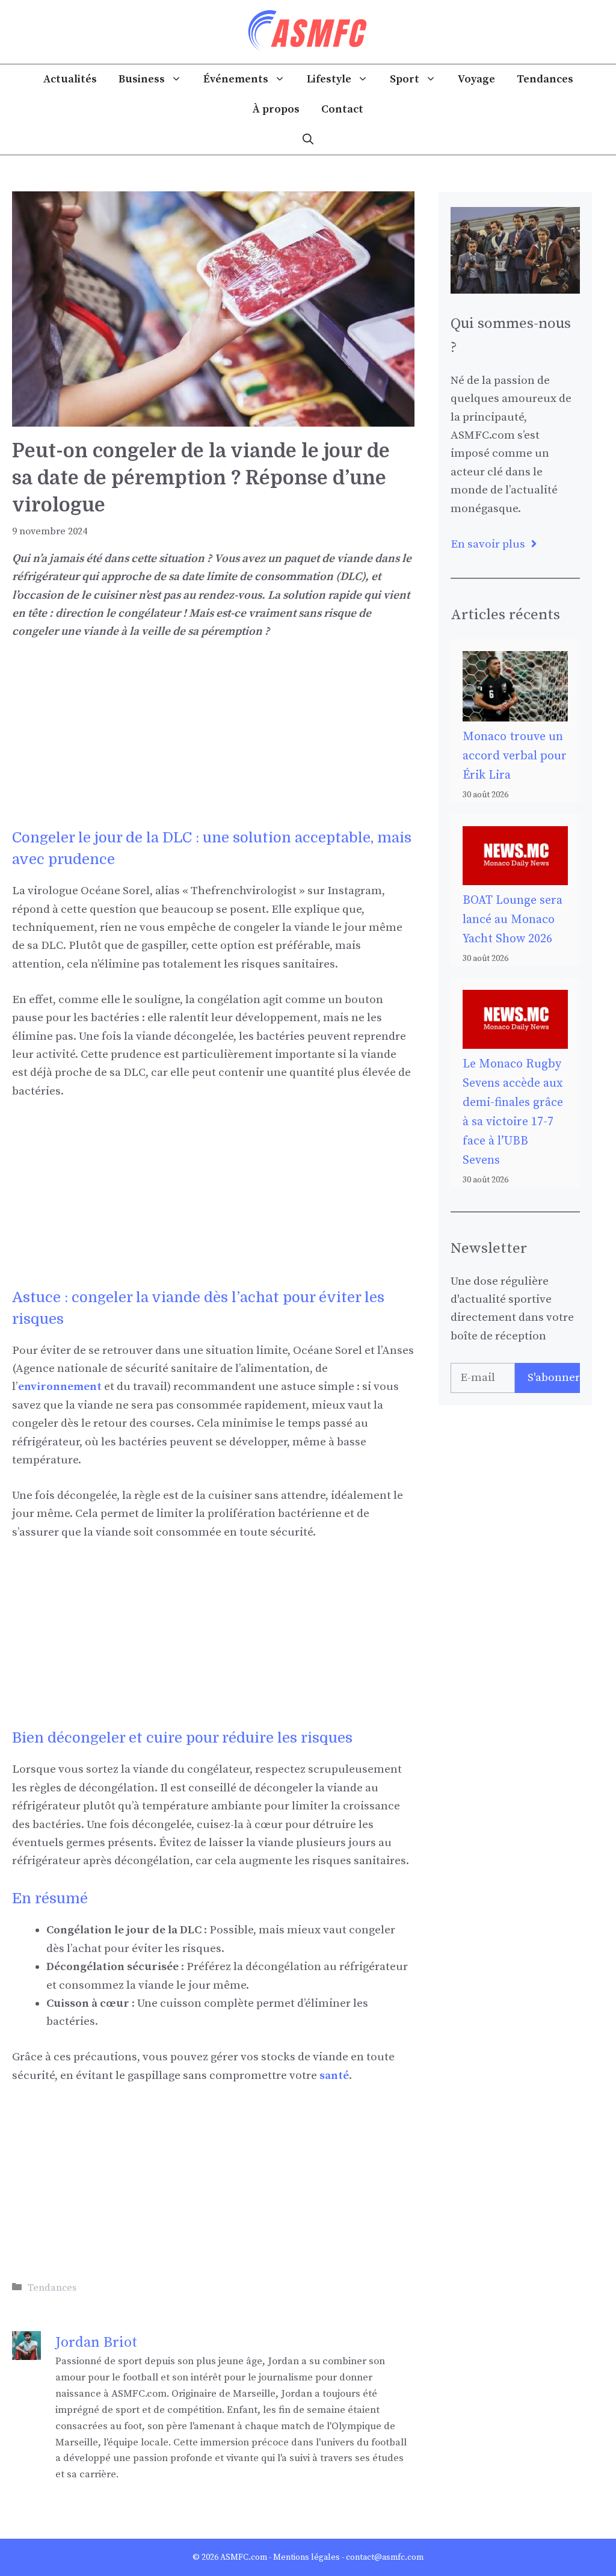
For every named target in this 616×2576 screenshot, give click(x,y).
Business (142, 79)
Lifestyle (329, 79)
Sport (405, 79)
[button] (308, 140)
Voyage (476, 79)
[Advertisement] (213, 743)
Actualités (70, 79)
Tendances (545, 79)
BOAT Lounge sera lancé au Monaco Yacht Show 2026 (513, 920)
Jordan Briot (96, 2343)
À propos (276, 109)
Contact (342, 109)
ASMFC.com (244, 2557)
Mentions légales (306, 2557)
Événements (236, 79)
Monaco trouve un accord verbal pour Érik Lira (515, 756)
